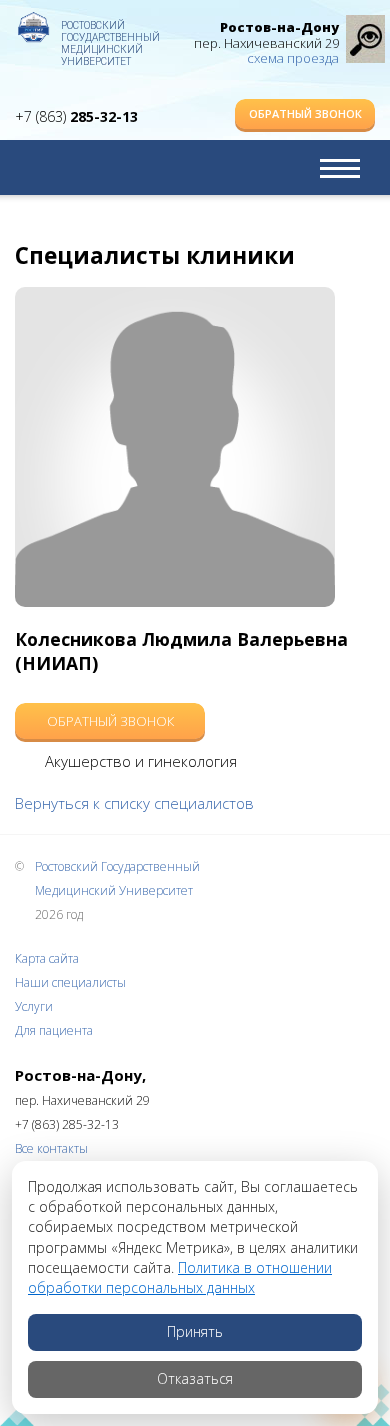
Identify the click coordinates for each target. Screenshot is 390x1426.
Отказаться (195, 1378)
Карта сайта (47, 958)
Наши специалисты (70, 982)
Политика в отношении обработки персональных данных (180, 1277)
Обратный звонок (305, 113)
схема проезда (293, 58)
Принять (195, 1331)
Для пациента (54, 1030)
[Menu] (340, 168)
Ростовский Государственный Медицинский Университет (110, 35)
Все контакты (51, 1148)
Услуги (34, 1006)
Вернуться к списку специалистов (134, 803)
